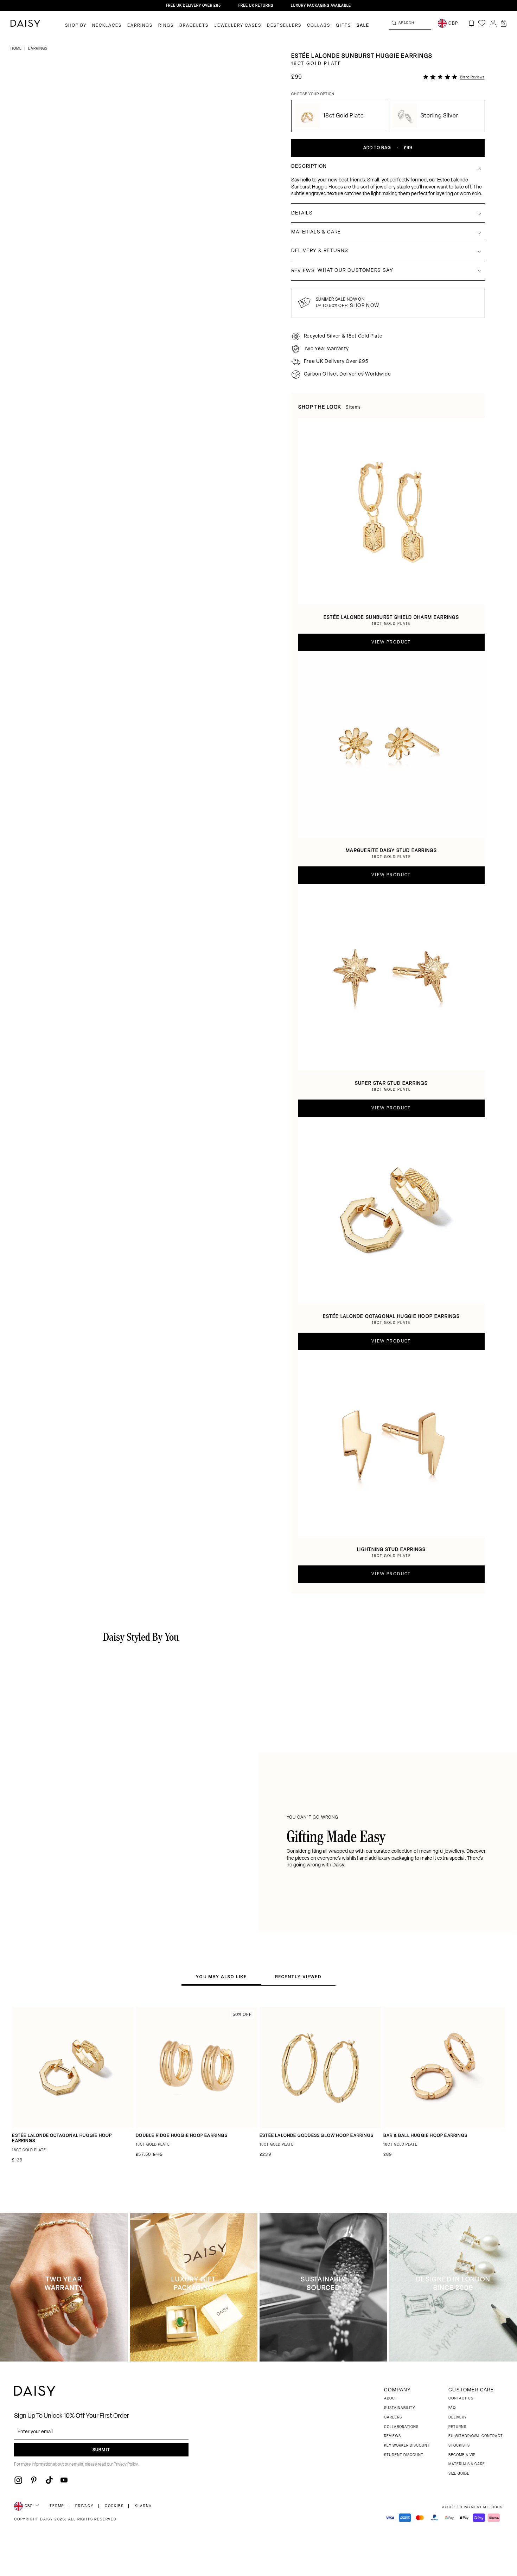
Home (17, 49)
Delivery (458, 2418)
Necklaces (107, 26)
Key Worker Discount (407, 2446)
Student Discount (404, 2455)
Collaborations (401, 2427)
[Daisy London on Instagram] (18, 2480)
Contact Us (461, 2399)
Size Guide (459, 2474)
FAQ (452, 2408)
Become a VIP (462, 2455)
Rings (166, 26)
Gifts (343, 26)
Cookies (114, 2506)
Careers (393, 2418)
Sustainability (400, 2408)
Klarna (143, 2506)
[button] (504, 23)
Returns (457, 2427)
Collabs (319, 26)
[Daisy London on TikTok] (49, 2480)
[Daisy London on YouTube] (64, 2480)
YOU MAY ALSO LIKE (221, 1977)
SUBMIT (101, 2450)
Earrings (140, 26)
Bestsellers (284, 26)
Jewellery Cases (238, 26)
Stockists (459, 2446)
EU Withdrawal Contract (476, 2436)
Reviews (392, 2436)
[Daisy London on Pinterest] (34, 2480)
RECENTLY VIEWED (298, 1977)
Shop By (76, 26)
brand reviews (472, 78)
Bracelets (194, 26)
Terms (57, 2506)
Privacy (84, 2506)
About (391, 2399)
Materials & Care (467, 2464)
